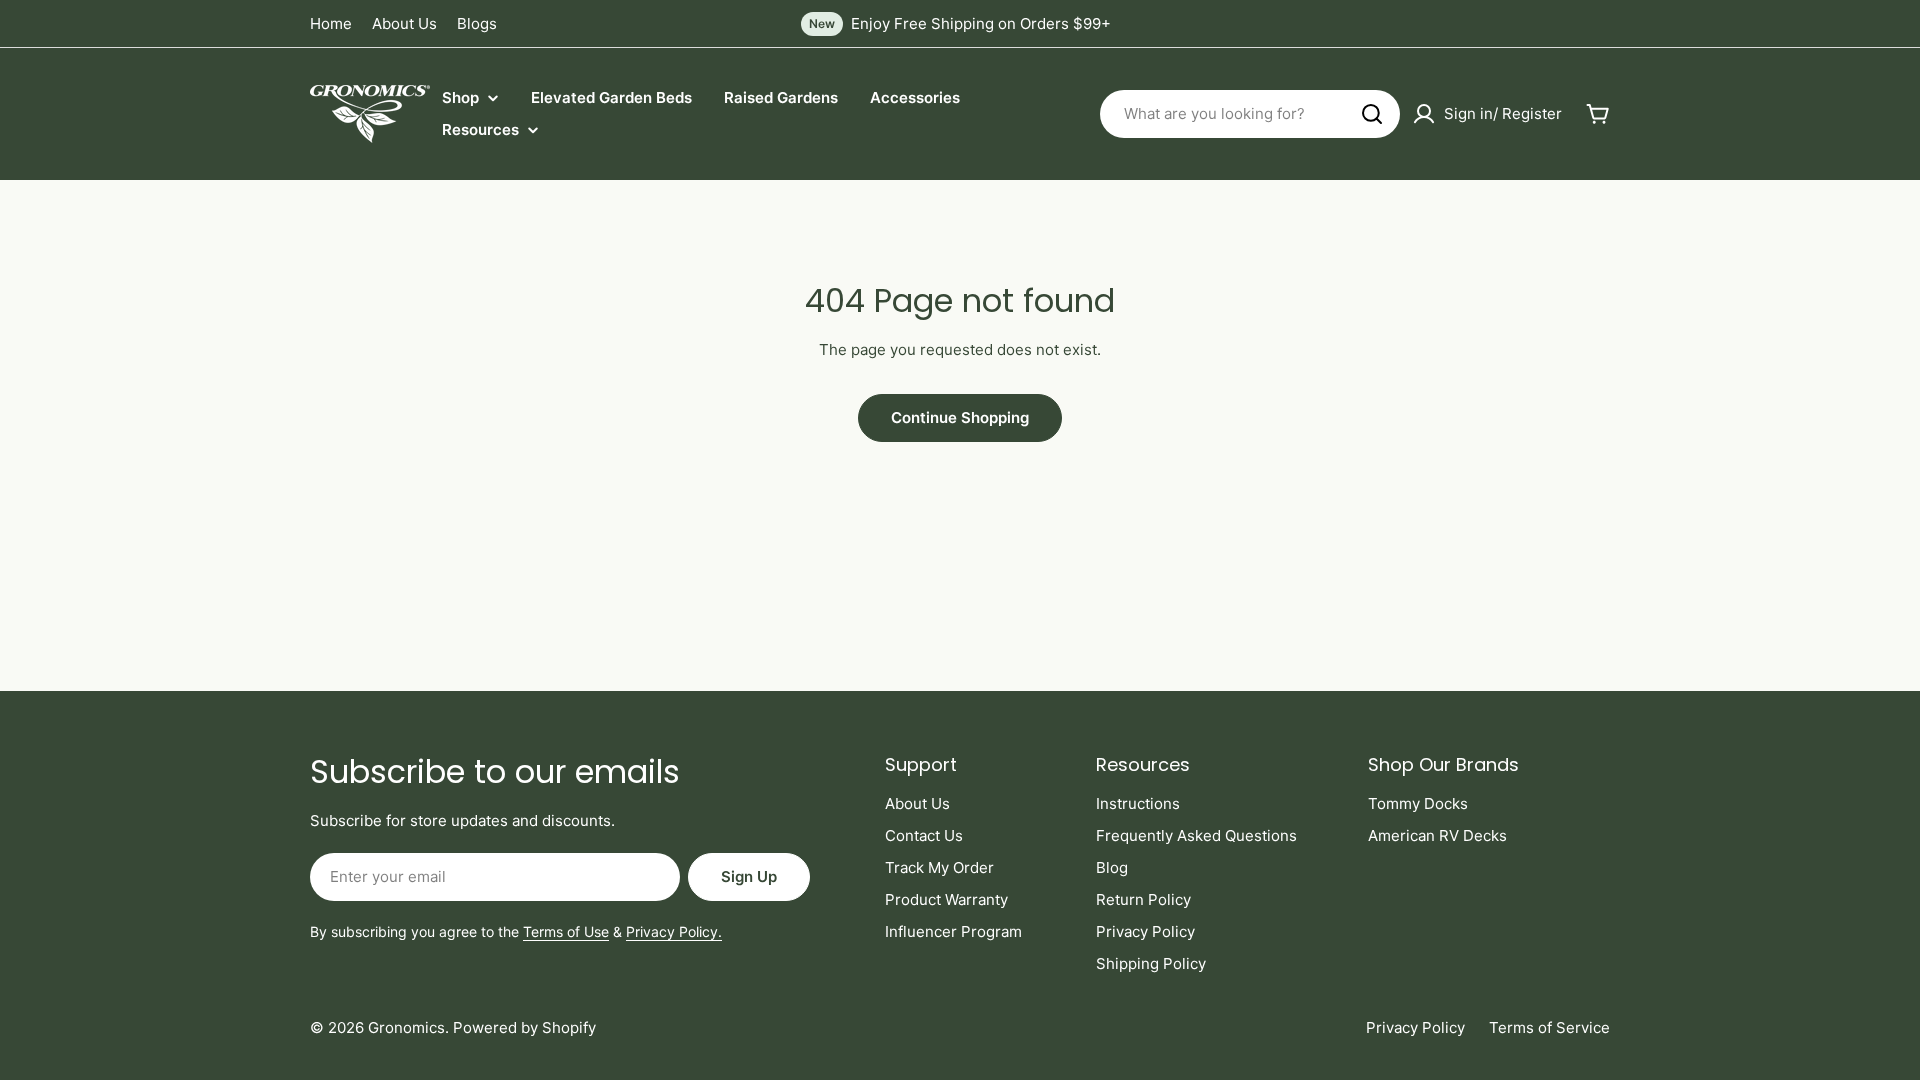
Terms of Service (1549, 1027)
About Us (404, 23)
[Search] (1372, 114)
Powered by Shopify (524, 1027)
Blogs (477, 23)
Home (331, 23)
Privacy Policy (1415, 1027)
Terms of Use (566, 931)
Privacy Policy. (674, 931)
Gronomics (406, 1027)
